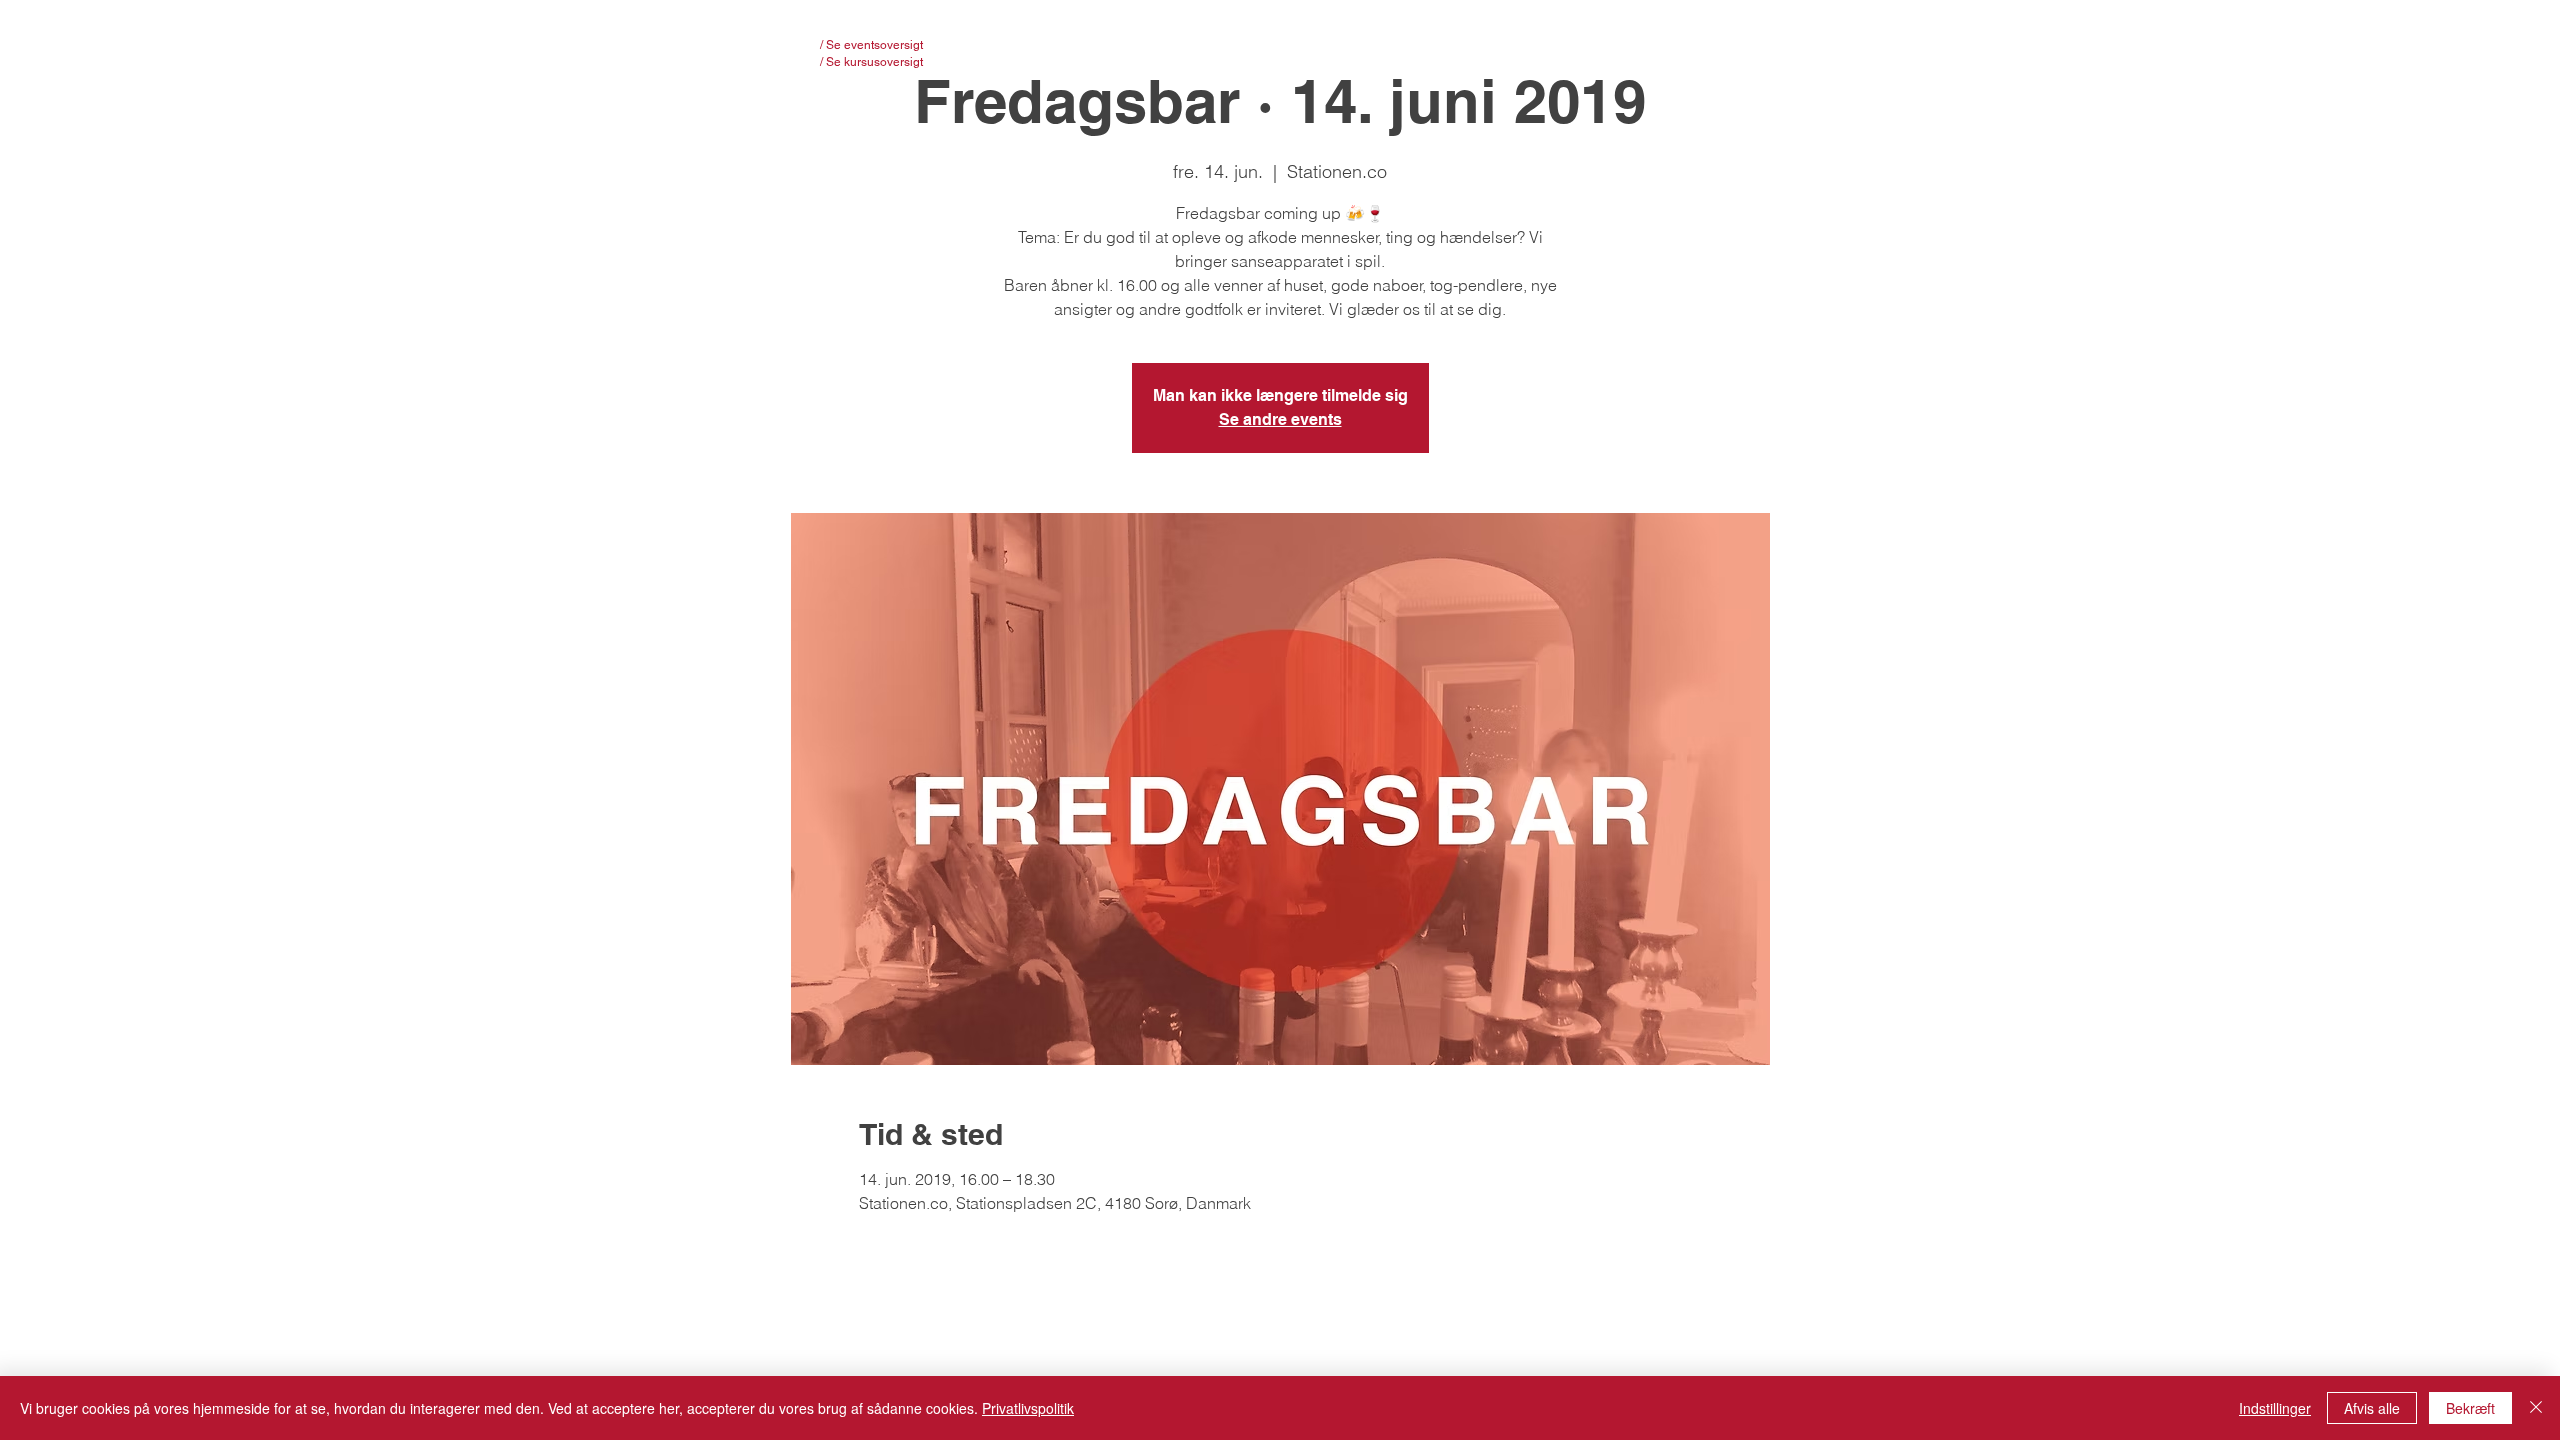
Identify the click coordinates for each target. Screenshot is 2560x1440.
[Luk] (2536, 1408)
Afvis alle (2372, 1408)
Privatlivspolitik (1028, 1408)
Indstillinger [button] (2275, 1408)
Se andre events (1280, 419)
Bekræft (2470, 1408)
